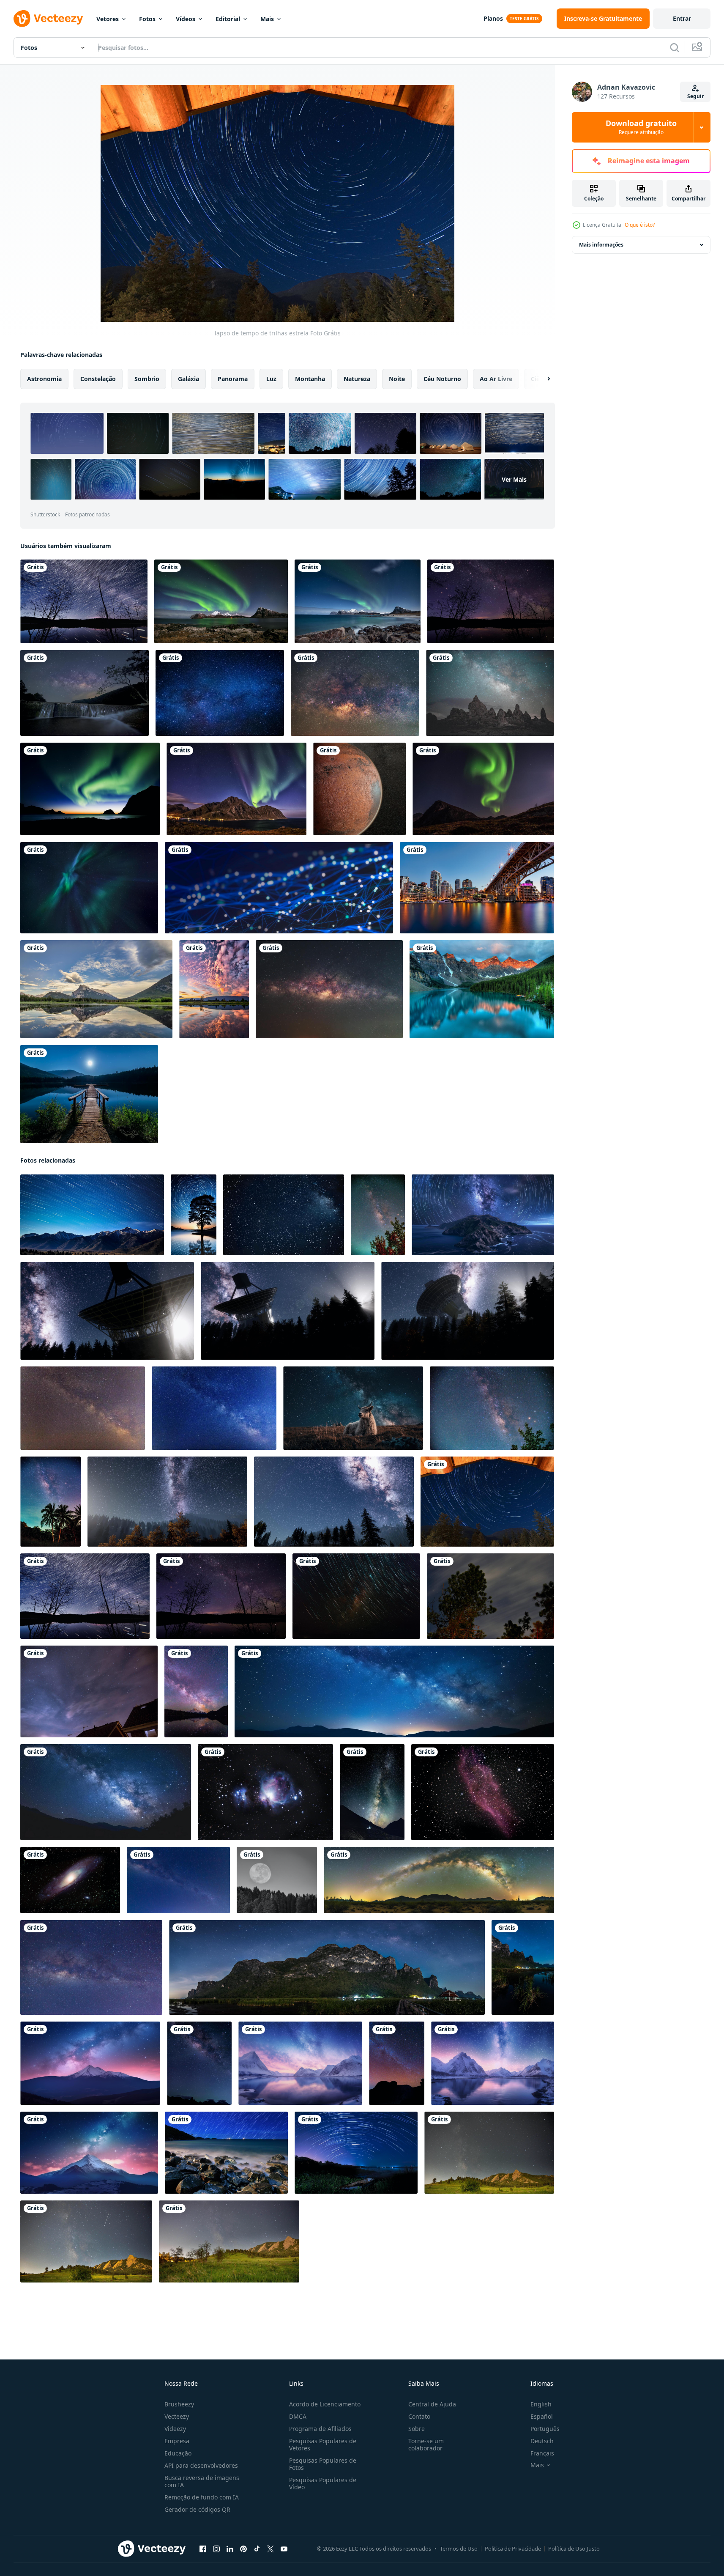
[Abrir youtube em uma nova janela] (284, 2549)
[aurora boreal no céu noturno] (90, 789)
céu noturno (442, 379)
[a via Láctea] (355, 693)
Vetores (108, 19)
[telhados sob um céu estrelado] (89, 1691)
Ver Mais (514, 479)
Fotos (147, 19)
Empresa (177, 2441)
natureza (357, 379)
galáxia (189, 379)
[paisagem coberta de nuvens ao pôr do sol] (214, 989)
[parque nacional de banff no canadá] (96, 989)
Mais (267, 19)
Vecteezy (177, 2416)
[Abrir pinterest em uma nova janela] (243, 2549)
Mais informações (601, 245)
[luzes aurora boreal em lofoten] (483, 789)
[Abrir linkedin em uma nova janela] (230, 2549)
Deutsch (542, 2441)
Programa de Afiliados (320, 2429)
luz (271, 379)
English (541, 2404)
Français (542, 2453)
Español (542, 2416)
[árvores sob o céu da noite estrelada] (491, 601)
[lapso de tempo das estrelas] (356, 1596)
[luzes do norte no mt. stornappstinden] (236, 789)
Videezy (175, 2429)
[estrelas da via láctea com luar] (167, 1502)
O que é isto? (640, 225)
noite (397, 379)
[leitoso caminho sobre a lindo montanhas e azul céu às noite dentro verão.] (489, 2153)
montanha (310, 379)
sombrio (147, 379)
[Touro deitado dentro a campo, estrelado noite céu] (353, 1408)
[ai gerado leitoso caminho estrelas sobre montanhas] (90, 2063)
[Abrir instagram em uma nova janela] (216, 2549)
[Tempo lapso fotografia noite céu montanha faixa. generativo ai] (92, 1215)
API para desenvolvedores (201, 2465)
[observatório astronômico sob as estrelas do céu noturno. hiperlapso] (468, 1311)
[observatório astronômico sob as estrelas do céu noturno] (107, 1311)
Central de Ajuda (432, 2404)
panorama (233, 379)
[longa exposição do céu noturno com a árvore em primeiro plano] (490, 1596)
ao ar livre (496, 379)
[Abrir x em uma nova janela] (270, 2549)
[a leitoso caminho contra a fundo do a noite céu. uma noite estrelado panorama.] (83, 1408)
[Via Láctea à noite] (490, 693)
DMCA (298, 2416)
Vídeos (186, 19)
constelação (98, 379)
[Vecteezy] (48, 19)
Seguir (695, 96)
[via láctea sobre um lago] (196, 1691)
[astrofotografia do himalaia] (265, 1792)
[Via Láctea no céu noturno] (91, 1967)
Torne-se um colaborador (426, 2444)
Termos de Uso (459, 2549)
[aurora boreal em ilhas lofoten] (358, 601)
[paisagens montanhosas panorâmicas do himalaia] (372, 1792)
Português (545, 2429)
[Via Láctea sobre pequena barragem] (85, 693)
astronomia (44, 379)
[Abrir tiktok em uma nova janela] (257, 2549)
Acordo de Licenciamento (325, 2404)
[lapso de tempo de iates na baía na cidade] (477, 888)
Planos (493, 18)
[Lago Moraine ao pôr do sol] (482, 989)
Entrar (682, 18)
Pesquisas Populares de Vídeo (323, 2483)
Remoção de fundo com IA (202, 2497)
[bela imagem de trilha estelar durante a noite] (226, 2153)
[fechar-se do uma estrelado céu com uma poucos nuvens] (284, 1215)
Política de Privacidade (513, 2549)
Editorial (228, 19)
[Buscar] (675, 47)
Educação (178, 2453)
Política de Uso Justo (574, 2549)
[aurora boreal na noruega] (221, 601)
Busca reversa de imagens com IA (202, 2481)
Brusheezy (179, 2404)
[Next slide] (541, 379)
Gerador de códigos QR (197, 2509)
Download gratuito (641, 127)
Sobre (417, 2429)
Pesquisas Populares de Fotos (323, 2464)
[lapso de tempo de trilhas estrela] (487, 1502)
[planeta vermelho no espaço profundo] (359, 789)
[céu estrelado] (220, 693)
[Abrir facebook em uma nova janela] (203, 2549)
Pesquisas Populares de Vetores (323, 2444)
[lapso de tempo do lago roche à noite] (84, 601)
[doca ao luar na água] (89, 1094)
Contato (419, 2416)
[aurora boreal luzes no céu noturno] (89, 888)
